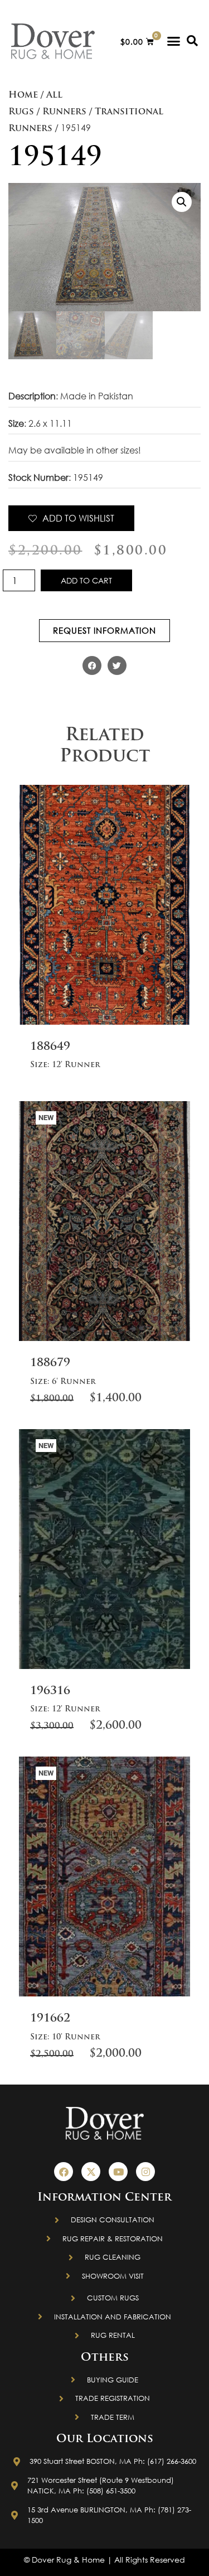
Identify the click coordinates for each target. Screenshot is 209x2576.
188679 (50, 1363)
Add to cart (86, 580)
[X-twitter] (91, 2172)
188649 (50, 1047)
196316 (50, 1691)
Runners (64, 112)
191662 (50, 2019)
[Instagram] (145, 2172)
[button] (174, 41)
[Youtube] (118, 2172)
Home (23, 95)
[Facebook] (64, 2172)
